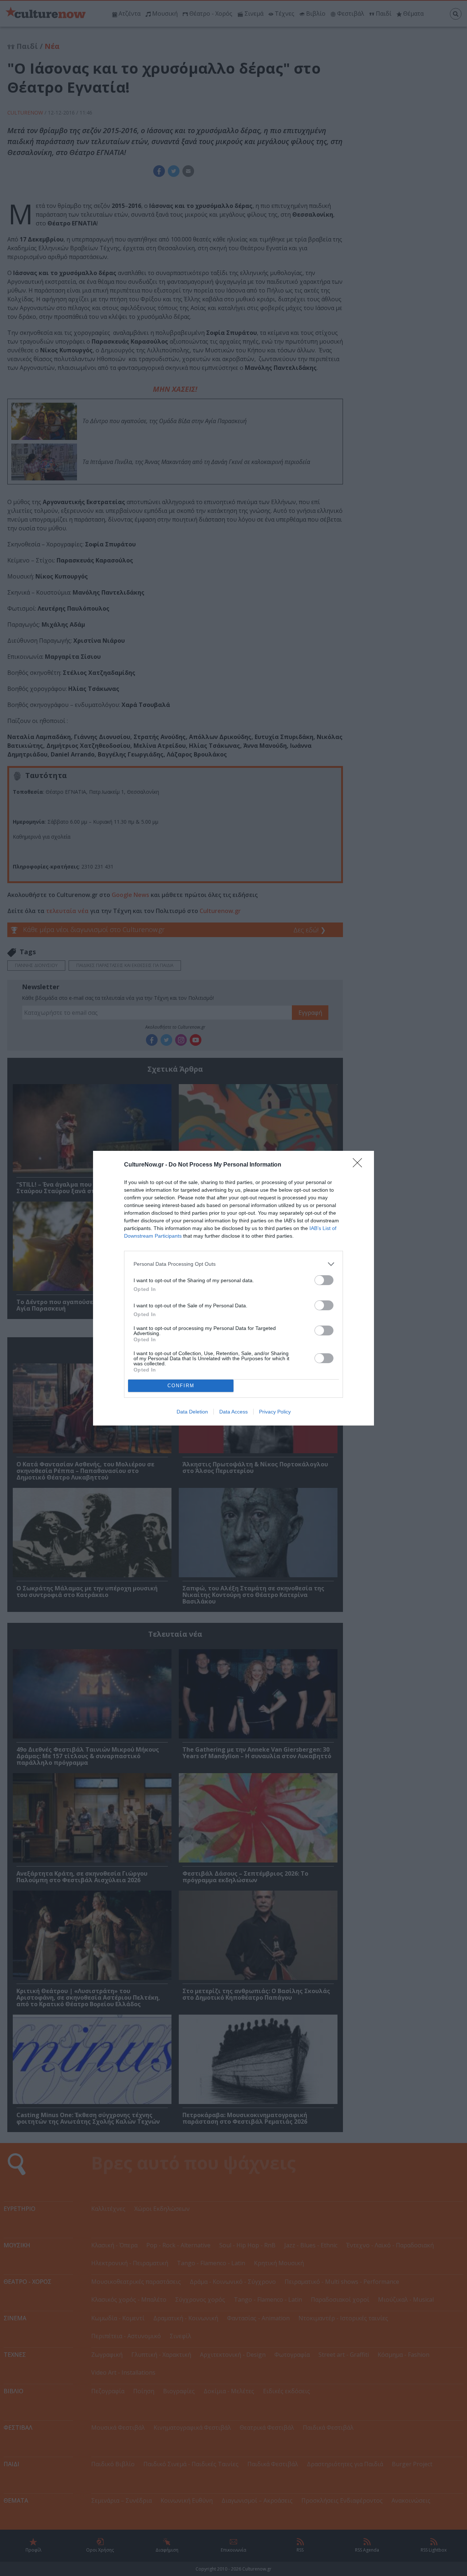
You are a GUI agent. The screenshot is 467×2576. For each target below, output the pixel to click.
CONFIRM (181, 1386)
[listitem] (233, 1264)
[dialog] (233, 1288)
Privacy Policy (275, 1412)
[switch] (324, 1280)
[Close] (360, 1165)
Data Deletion (192, 1412)
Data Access (233, 1412)
